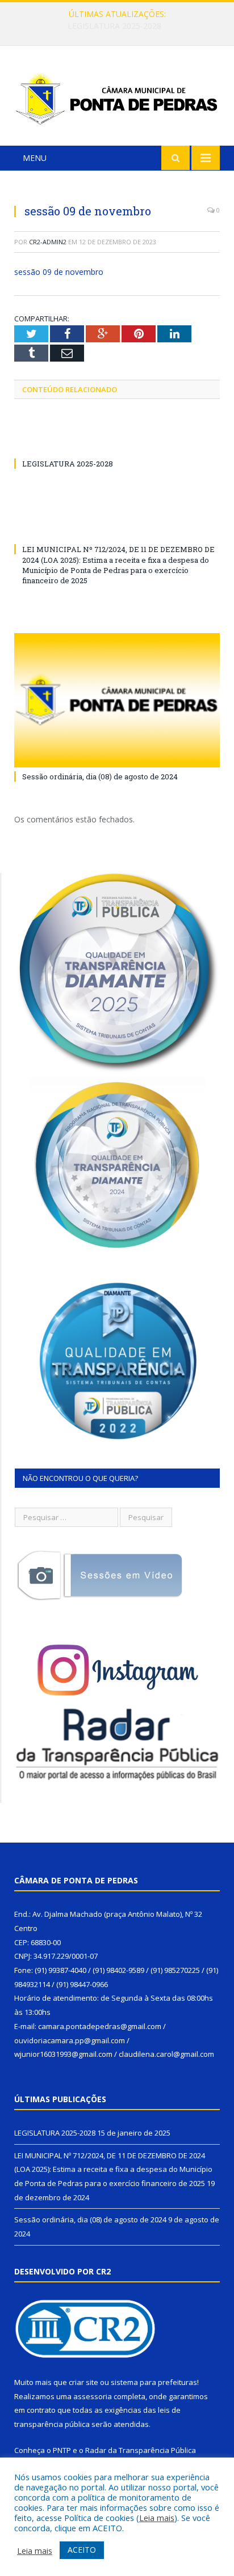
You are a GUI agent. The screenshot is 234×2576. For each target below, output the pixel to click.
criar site (83, 2382)
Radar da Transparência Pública (141, 2450)
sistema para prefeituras (154, 2382)
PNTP (62, 2450)
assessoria (93, 2396)
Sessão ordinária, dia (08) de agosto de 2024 (100, 776)
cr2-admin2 (48, 242)
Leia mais (157, 2518)
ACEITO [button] (82, 2550)
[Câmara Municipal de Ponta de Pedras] (117, 97)
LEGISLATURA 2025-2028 (68, 464)
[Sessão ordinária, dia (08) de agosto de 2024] (117, 700)
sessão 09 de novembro (59, 272)
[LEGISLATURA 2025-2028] (117, 443)
